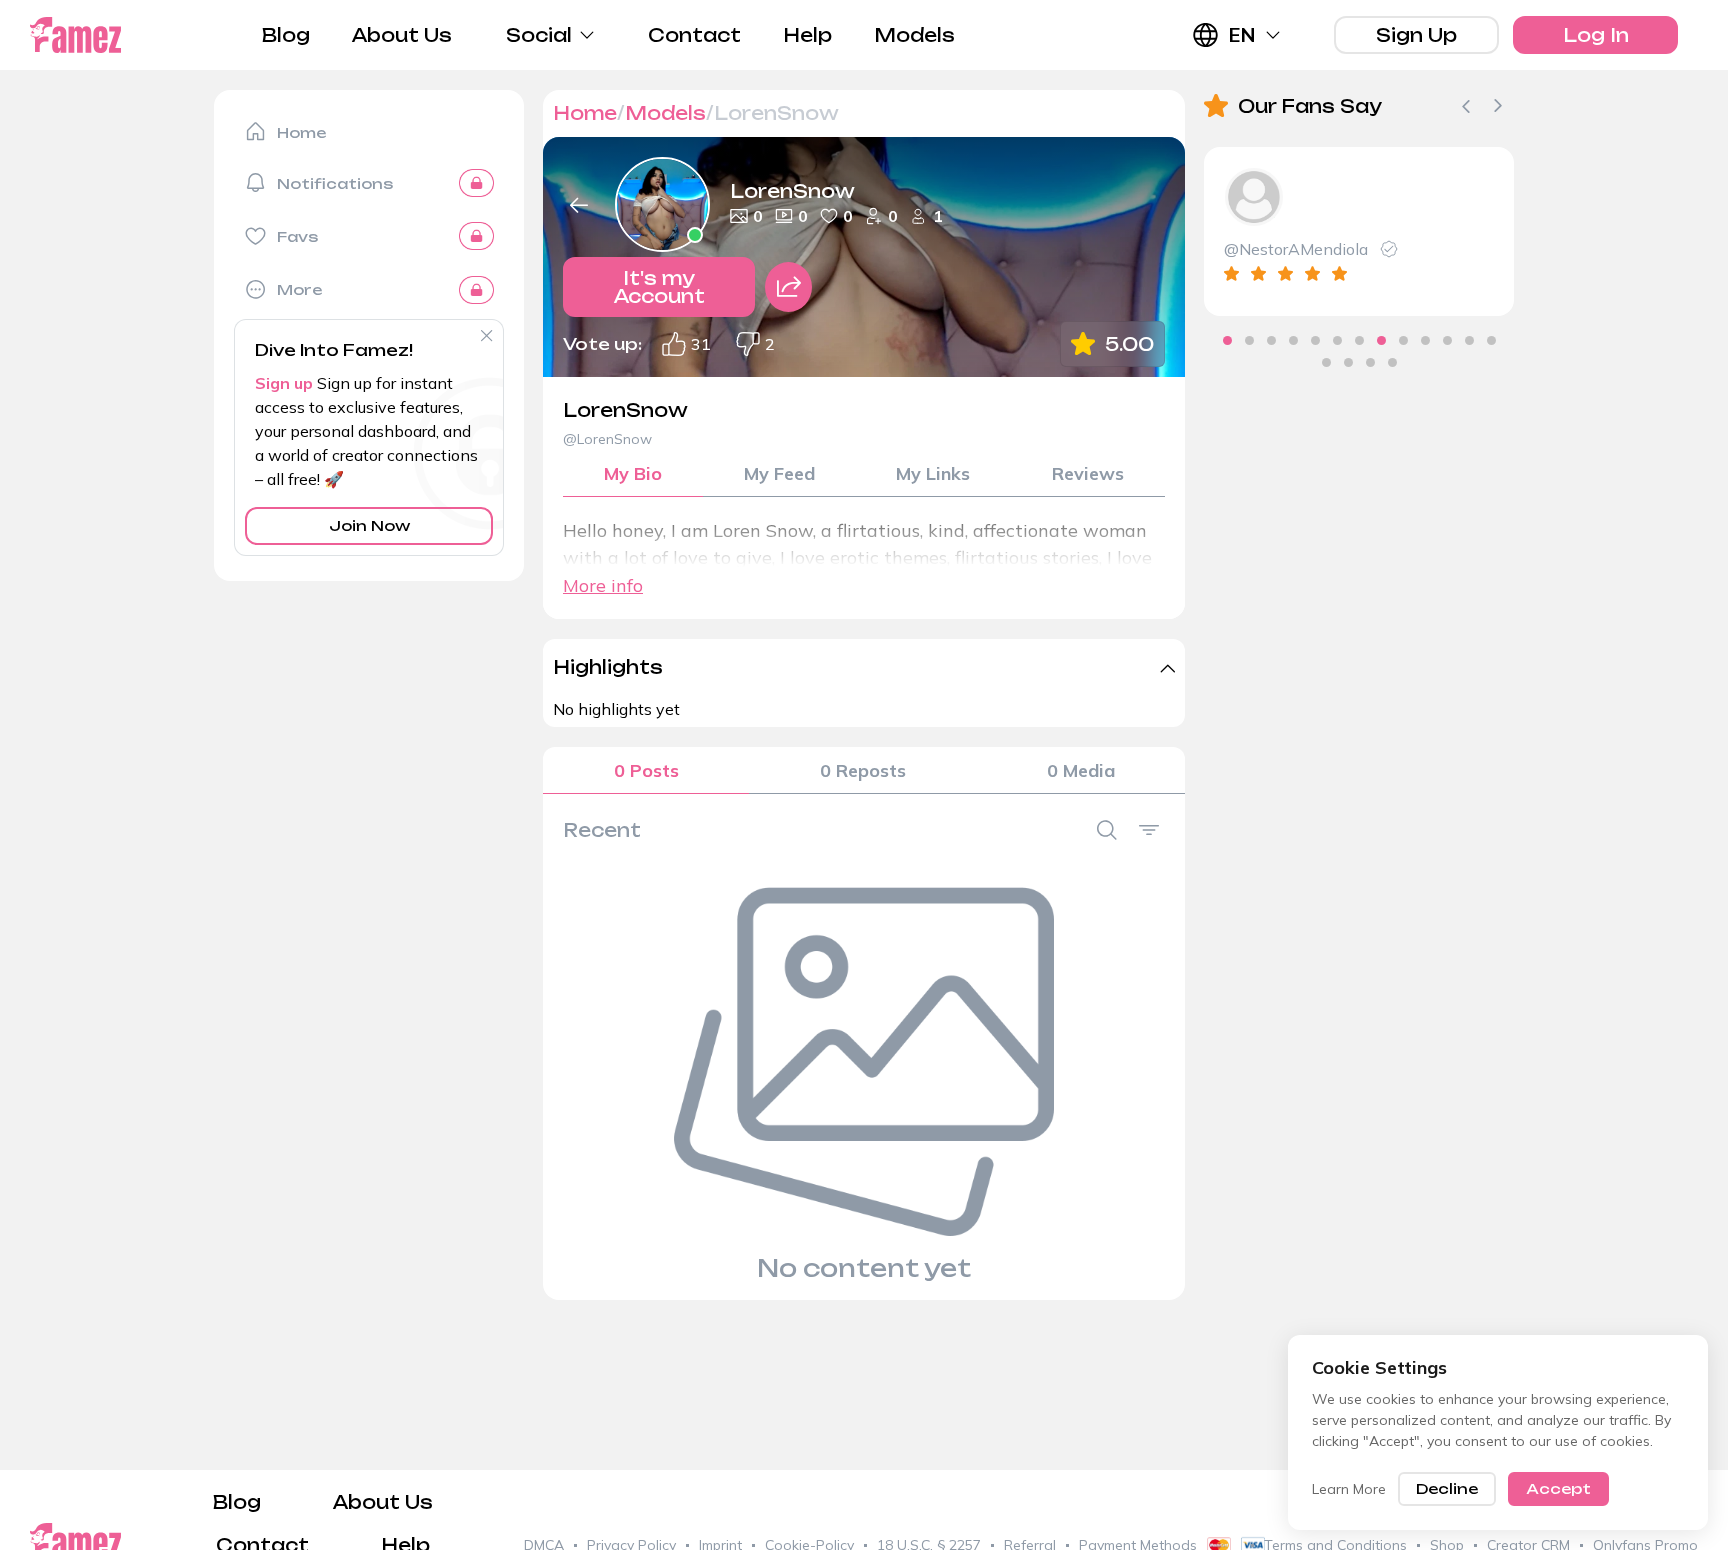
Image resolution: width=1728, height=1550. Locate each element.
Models (914, 35)
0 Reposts (863, 770)
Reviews (1088, 473)
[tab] (1227, 340)
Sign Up (1416, 35)
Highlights (608, 667)
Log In (1596, 35)
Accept (1558, 1488)
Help (807, 35)
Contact (694, 35)
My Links (933, 473)
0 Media (1081, 770)
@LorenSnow (607, 439)
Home (585, 113)
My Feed (779, 473)
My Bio (633, 473)
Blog (286, 35)
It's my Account (659, 287)
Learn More (1349, 1489)
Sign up (284, 383)
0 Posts (646, 770)
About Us (402, 35)
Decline (1447, 1488)
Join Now (369, 525)
